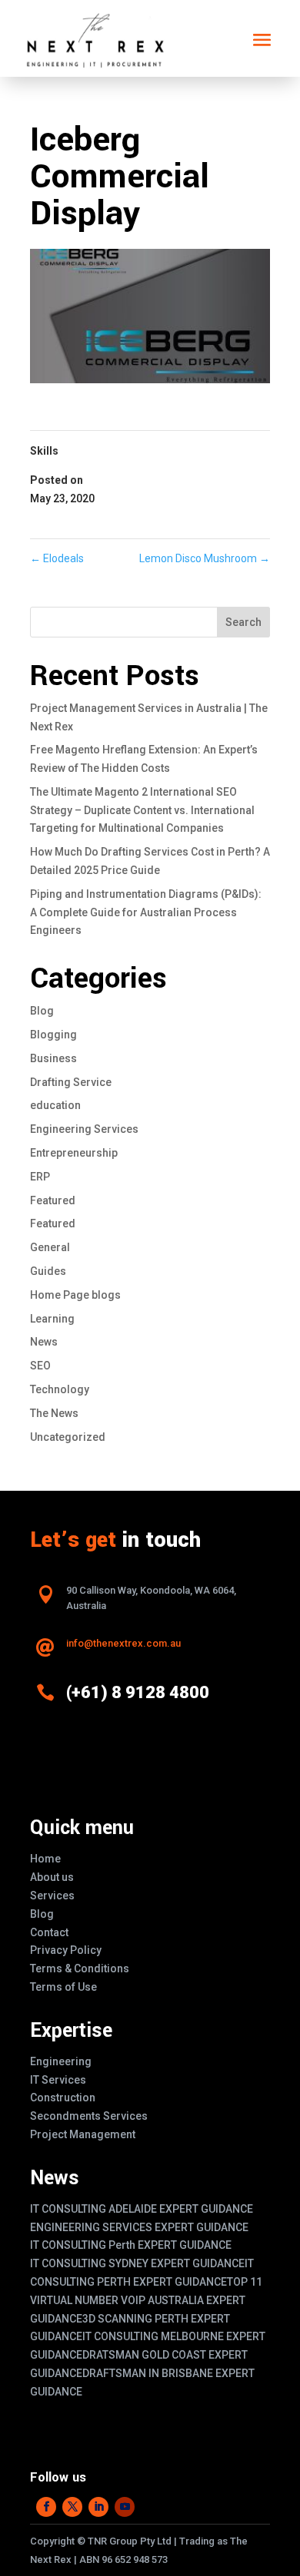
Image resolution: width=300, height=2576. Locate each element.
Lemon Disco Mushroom (205, 558)
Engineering (61, 2061)
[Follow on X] (72, 2507)
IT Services (58, 2080)
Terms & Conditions (80, 1968)
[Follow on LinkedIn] (98, 2507)
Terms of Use (63, 1987)
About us (52, 1877)
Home (45, 1859)
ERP (40, 1177)
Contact (49, 1932)
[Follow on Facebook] (46, 2507)
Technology (60, 1389)
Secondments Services (89, 2116)
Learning (52, 1319)
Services (52, 1896)
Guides (48, 1271)
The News (54, 1413)
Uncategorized (68, 1437)
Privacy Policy (66, 1950)
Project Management (83, 2134)
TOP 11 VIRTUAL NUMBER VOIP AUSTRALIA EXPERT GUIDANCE (146, 2300)
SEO (40, 1366)
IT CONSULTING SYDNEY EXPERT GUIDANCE (137, 2263)
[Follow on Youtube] (125, 2507)
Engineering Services (84, 1129)
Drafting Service (71, 1082)
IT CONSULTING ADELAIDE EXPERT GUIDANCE (142, 2209)
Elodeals (57, 558)
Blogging (53, 1035)
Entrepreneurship (74, 1153)
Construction (63, 2098)
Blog (42, 1011)
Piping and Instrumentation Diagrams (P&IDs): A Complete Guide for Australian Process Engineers (146, 912)
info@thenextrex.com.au (123, 1643)
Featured (53, 1200)
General (50, 1247)
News (44, 1342)
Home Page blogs (75, 1295)
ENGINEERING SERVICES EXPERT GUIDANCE (139, 2227)
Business (53, 1058)
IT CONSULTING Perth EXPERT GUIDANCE (131, 2245)
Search (243, 622)
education (55, 1105)
